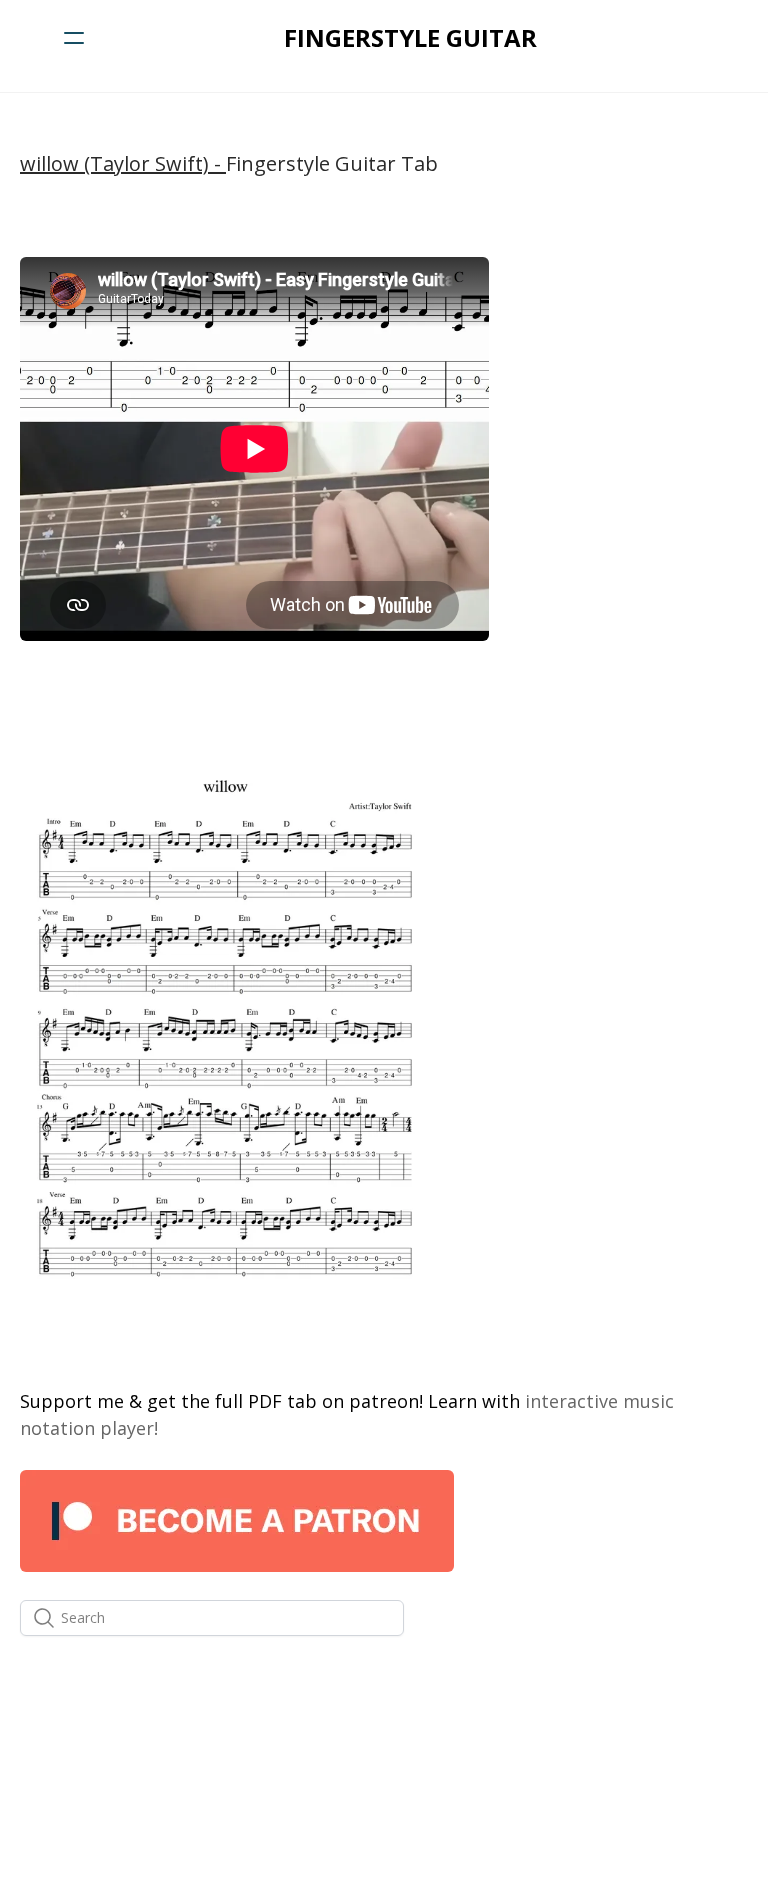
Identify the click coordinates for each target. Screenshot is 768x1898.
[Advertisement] (630, 357)
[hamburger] (74, 38)
